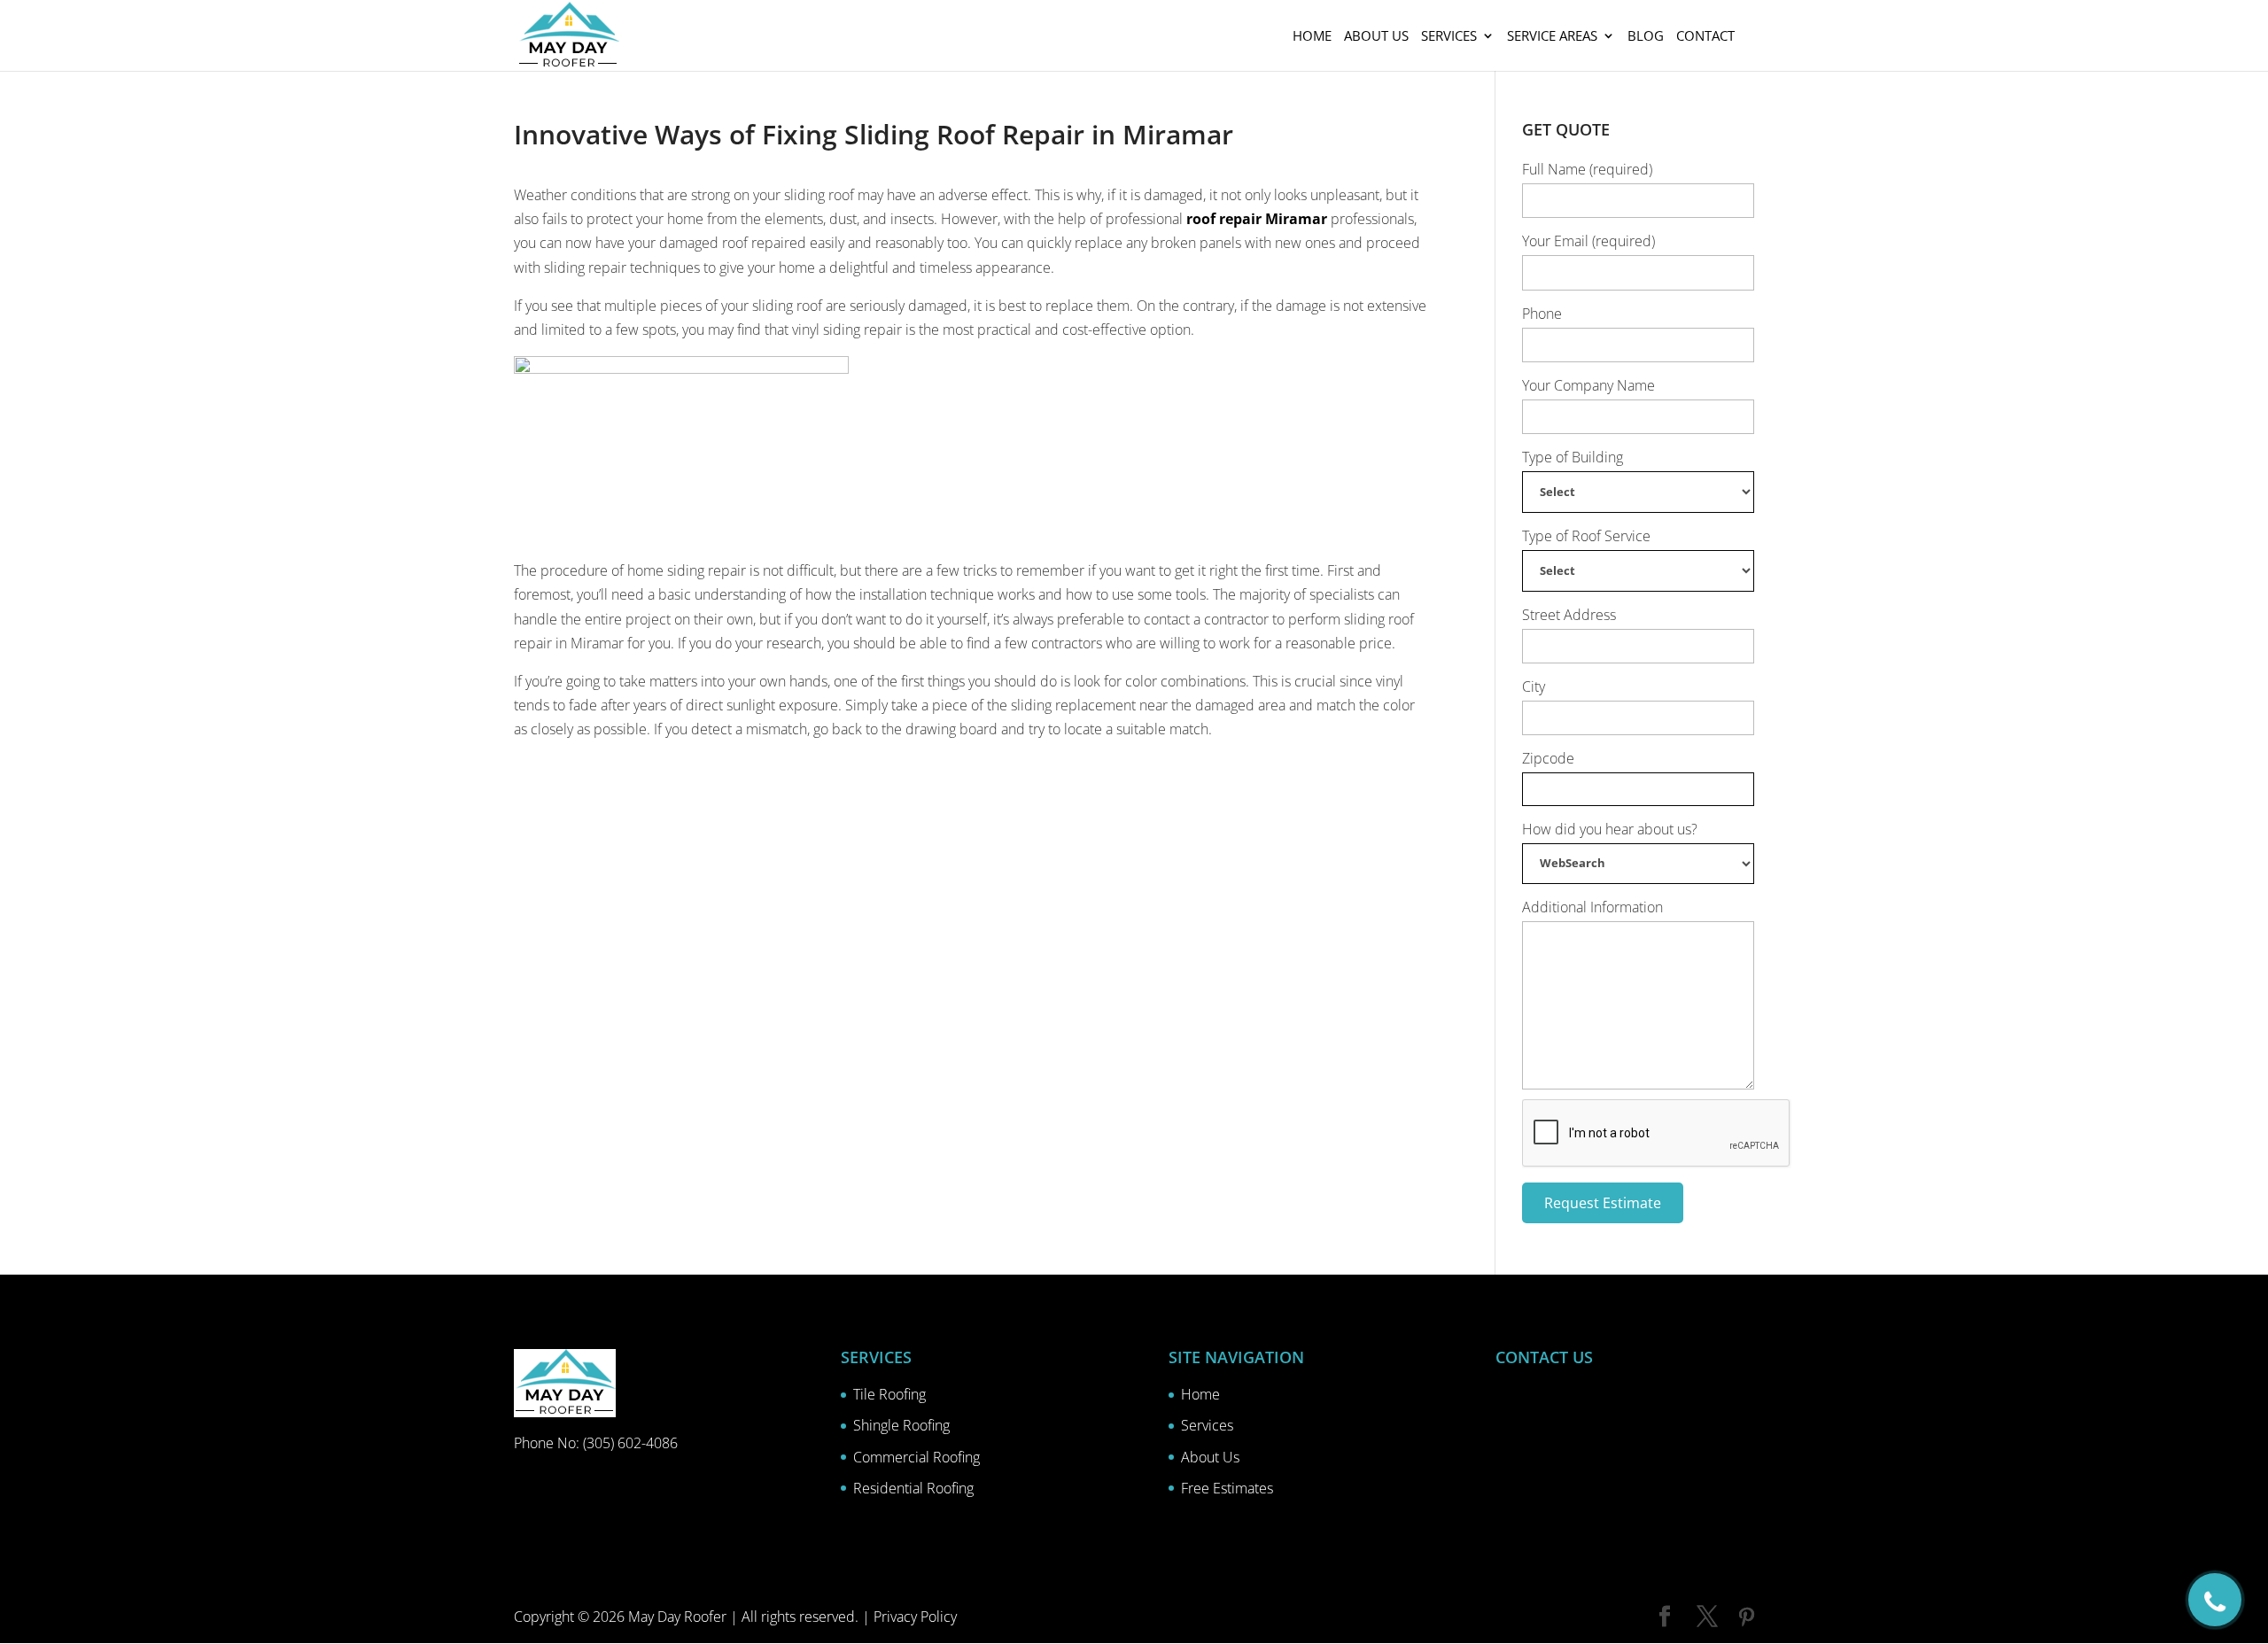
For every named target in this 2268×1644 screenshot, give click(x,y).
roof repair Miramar (1257, 219)
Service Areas (1552, 37)
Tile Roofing (889, 1394)
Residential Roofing (913, 1488)
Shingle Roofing (901, 1425)
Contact (1705, 37)
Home (1312, 37)
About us (1376, 37)
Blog (1646, 37)
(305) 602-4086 (630, 1443)
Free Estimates (1227, 1488)
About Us (1210, 1457)
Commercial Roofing (917, 1457)
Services (1449, 37)
